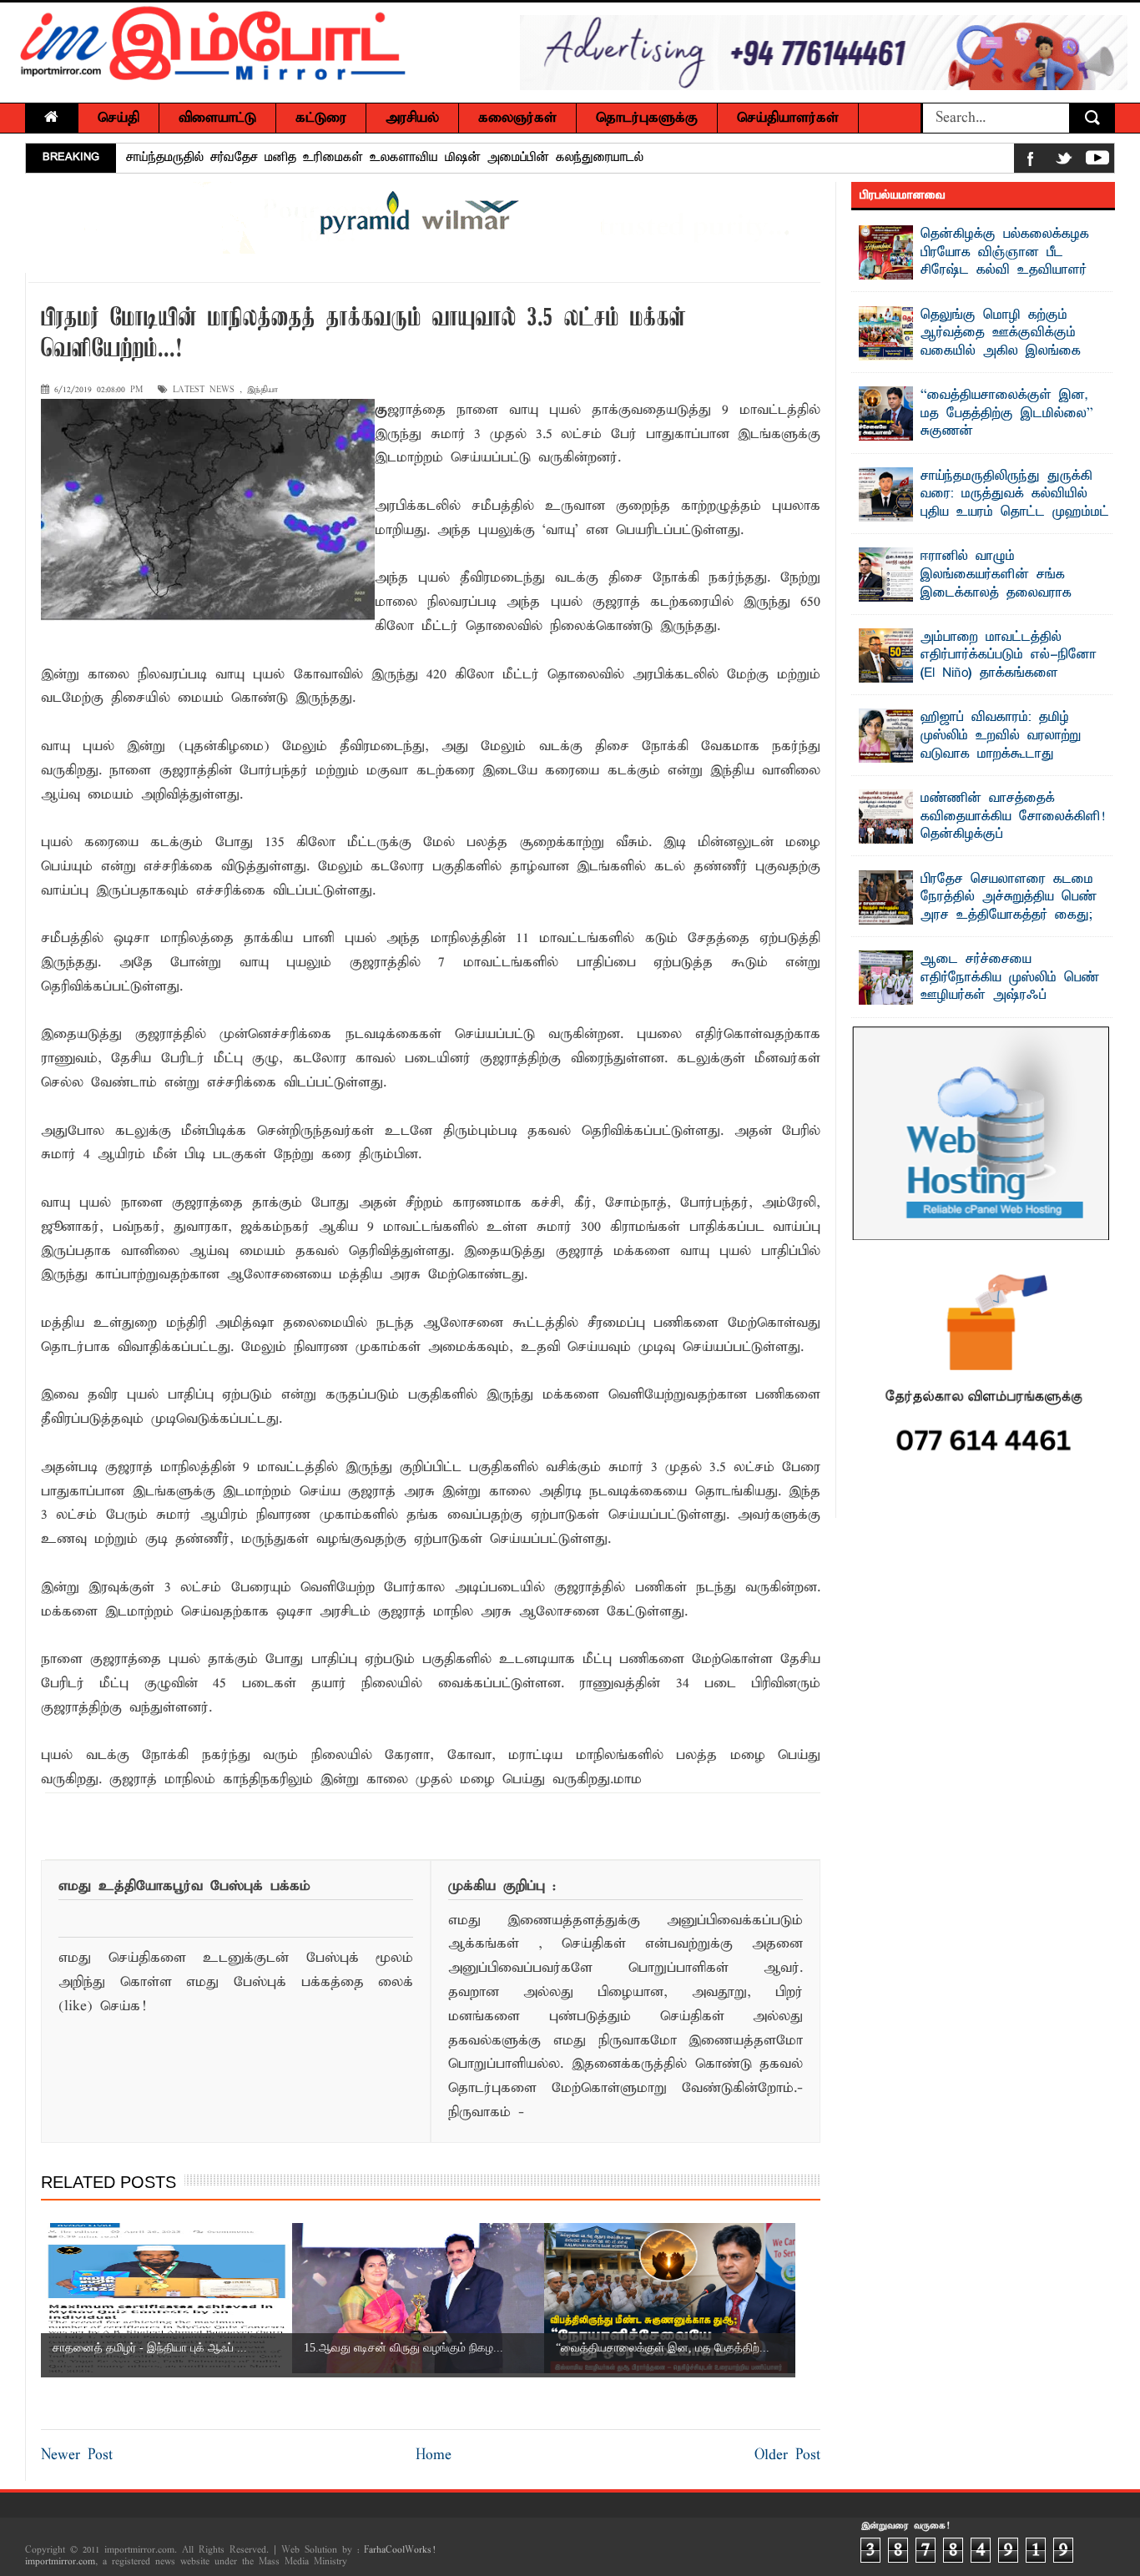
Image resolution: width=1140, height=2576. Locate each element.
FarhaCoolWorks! (399, 2550)
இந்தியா (262, 390)
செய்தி (119, 118)
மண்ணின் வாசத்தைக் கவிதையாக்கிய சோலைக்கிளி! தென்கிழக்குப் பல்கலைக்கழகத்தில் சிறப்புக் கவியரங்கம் (982, 834)
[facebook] (1031, 161)
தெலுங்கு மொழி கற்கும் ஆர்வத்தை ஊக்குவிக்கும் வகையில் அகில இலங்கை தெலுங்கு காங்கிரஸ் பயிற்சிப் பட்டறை (977, 351)
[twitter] (1064, 161)
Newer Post (77, 2455)
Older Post (787, 2455)
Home (434, 2455)
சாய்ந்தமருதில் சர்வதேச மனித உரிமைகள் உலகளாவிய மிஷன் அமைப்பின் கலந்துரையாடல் (385, 158)
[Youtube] (1097, 161)
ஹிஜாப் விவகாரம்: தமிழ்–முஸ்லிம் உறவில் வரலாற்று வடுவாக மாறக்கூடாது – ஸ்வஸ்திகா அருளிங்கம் (1001, 745)
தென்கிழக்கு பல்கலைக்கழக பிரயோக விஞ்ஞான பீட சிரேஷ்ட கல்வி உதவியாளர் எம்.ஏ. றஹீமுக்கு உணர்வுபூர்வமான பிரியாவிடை (974, 270)
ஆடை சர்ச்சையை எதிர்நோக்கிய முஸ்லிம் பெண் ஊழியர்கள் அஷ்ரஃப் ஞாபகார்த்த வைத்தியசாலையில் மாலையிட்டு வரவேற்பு (984, 996)
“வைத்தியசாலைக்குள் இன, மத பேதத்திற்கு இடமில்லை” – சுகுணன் (1011, 413)
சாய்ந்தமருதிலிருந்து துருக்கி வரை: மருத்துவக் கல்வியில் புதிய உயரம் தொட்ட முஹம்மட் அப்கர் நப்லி (1015, 504)
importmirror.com (60, 2562)
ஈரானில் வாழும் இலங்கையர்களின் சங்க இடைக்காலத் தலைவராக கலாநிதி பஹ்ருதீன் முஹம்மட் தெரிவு (979, 592)
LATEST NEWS (204, 390)
